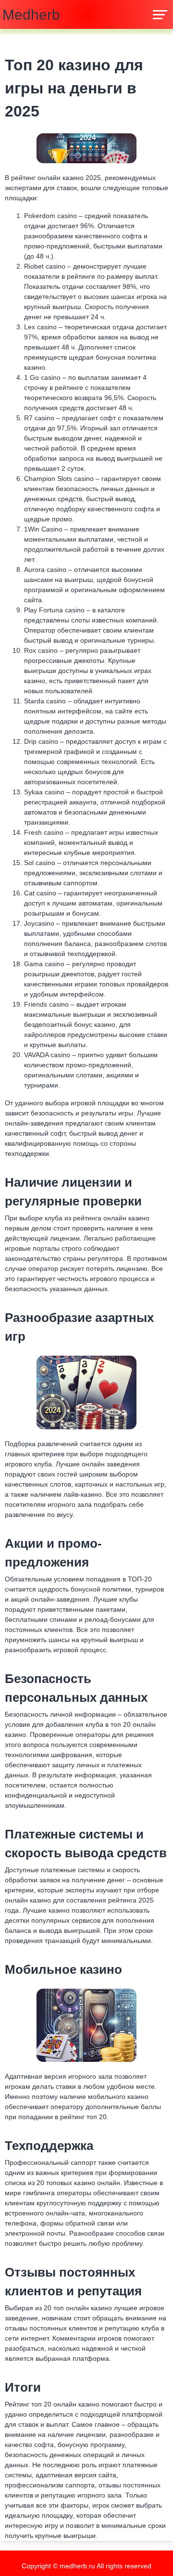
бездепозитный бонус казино (70, 1024)
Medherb (31, 15)
